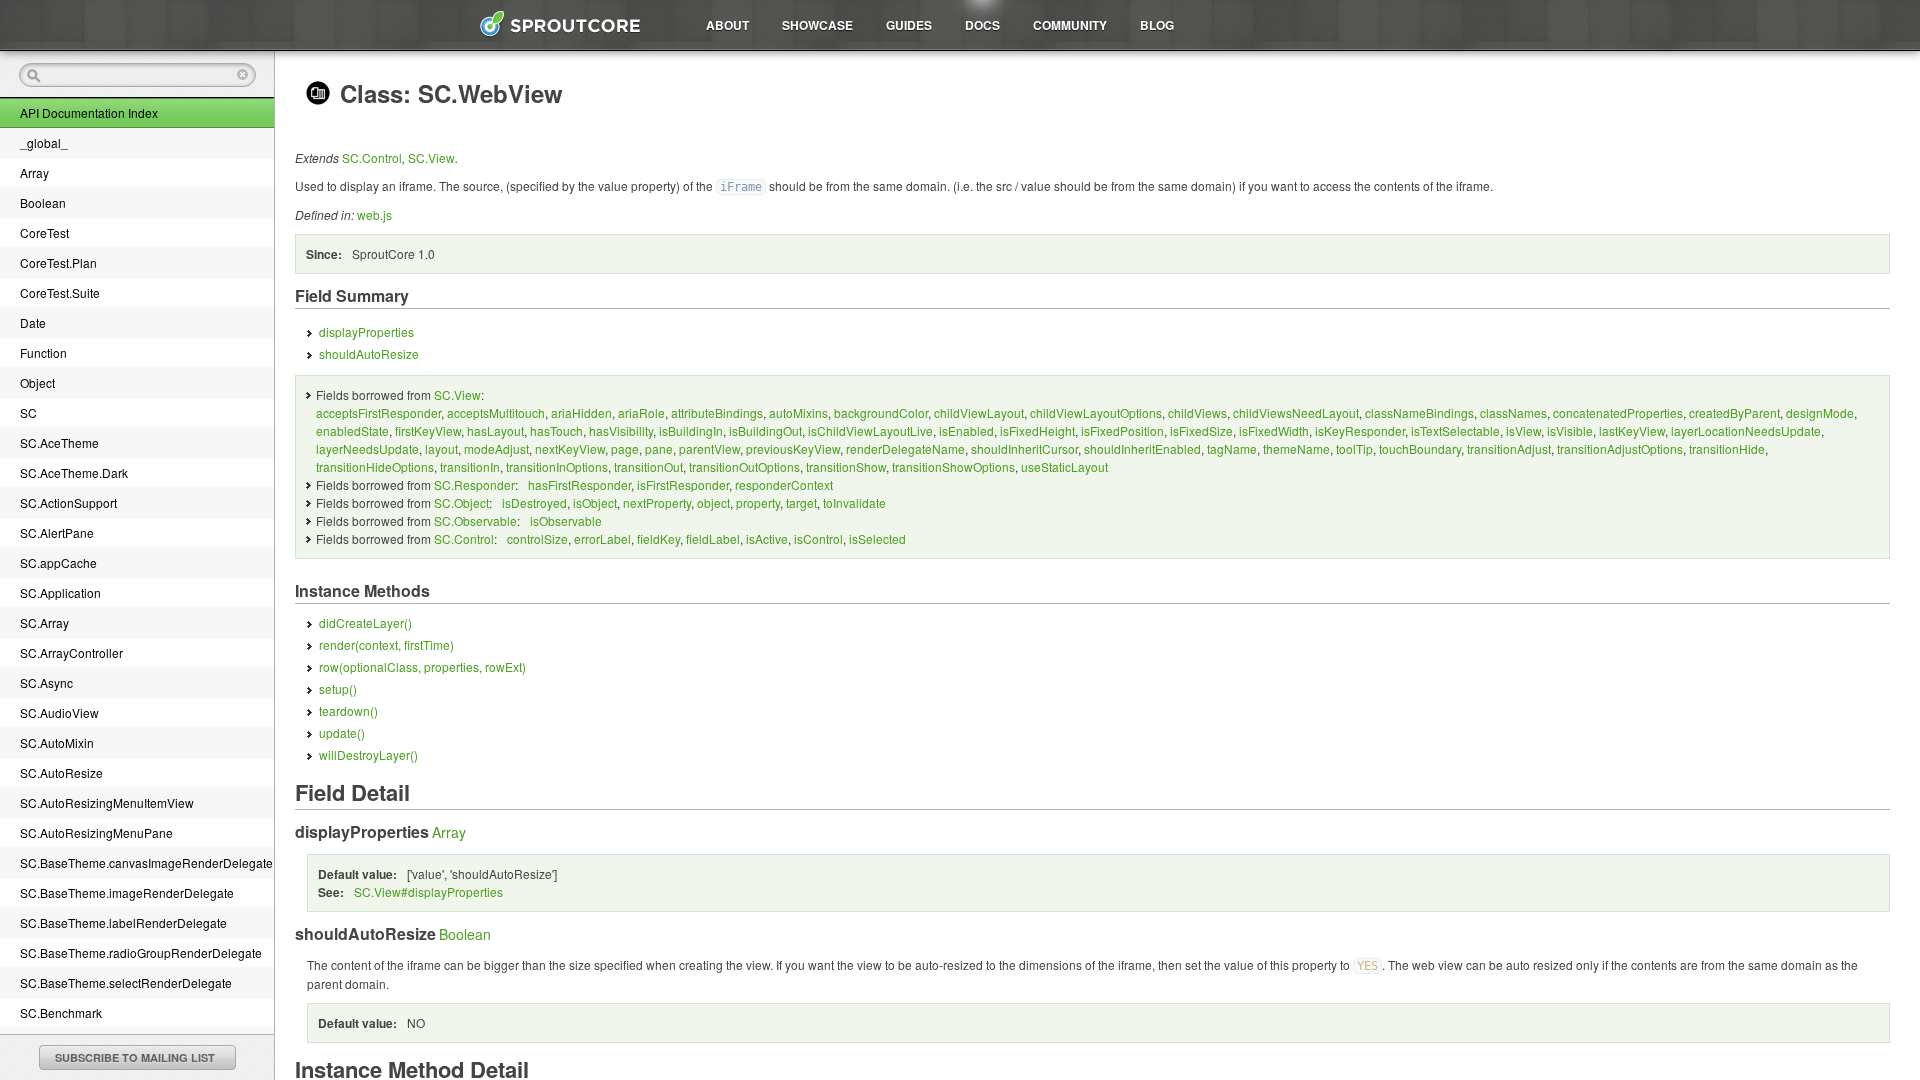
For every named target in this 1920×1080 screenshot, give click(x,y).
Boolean (43, 202)
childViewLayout (979, 412)
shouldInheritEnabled (1142, 448)
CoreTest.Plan (58, 262)
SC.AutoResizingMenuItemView (107, 802)
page (625, 448)
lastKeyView (1632, 430)
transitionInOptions (557, 466)
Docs (982, 25)
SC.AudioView (59, 712)
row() (422, 666)
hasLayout (495, 430)
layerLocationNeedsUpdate (1746, 430)
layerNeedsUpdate (367, 448)
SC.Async (46, 682)
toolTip (1354, 448)
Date (33, 322)
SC (28, 412)
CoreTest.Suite (60, 292)
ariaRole (641, 412)
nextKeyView (570, 448)
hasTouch (556, 430)
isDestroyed (534, 502)
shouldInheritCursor (1024, 448)
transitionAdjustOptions (1620, 448)
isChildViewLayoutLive (870, 430)
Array (34, 172)
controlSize (537, 538)
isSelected (877, 538)
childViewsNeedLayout (1296, 412)
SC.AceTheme (59, 442)
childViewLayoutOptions (1096, 412)
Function (43, 352)
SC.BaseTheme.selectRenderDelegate (126, 982)
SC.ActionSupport (68, 502)
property (758, 502)
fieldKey (658, 538)
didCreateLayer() (365, 622)
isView (1523, 430)
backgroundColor (881, 412)
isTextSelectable (1455, 430)
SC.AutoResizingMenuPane (96, 832)
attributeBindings (717, 412)
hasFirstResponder (579, 484)
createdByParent (1734, 412)
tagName (1232, 448)
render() (386, 644)
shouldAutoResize (369, 353)
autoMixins (798, 412)
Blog (1157, 25)
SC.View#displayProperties (428, 891)
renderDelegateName (905, 448)
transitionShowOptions (953, 466)
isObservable (566, 520)
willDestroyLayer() (368, 754)
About (727, 25)
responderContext (784, 484)
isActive (767, 538)
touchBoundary (1420, 448)
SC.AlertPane (57, 532)
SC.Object (461, 502)
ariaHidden (581, 412)
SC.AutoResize (61, 772)
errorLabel (602, 538)
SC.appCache (58, 562)
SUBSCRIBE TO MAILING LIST (135, 1057)
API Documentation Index (89, 112)
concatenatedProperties (1618, 412)
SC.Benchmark (61, 1012)
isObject (595, 502)
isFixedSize (1201, 430)
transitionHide (1727, 448)
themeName (1296, 448)
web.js (374, 214)
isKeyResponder (1360, 430)
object (713, 502)
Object (37, 382)
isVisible (1570, 430)
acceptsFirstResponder (378, 412)
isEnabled (966, 430)
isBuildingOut (765, 430)
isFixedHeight (1037, 430)
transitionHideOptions (375, 466)
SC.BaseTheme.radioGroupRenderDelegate (141, 952)
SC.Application (60, 592)
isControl (818, 538)
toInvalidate (854, 502)
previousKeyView (793, 448)
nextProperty (657, 502)
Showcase (817, 25)
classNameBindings (1419, 412)
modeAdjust (496, 448)
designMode (1820, 412)
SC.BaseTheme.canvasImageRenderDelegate (146, 862)
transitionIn (470, 466)
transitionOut (648, 466)
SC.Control (372, 157)
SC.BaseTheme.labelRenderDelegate (123, 922)
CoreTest (44, 232)
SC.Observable (475, 520)
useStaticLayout (1064, 466)
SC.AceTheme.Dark (74, 472)
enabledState (352, 430)
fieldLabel (713, 538)
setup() (338, 688)
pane (659, 448)
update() (342, 732)
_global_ (44, 142)
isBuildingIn (691, 430)
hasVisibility (621, 430)
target (801, 502)
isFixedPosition (1122, 430)
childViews (1197, 412)
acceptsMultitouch (496, 412)
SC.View (431, 157)
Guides (909, 25)
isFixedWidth (1274, 430)
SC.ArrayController (71, 652)
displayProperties (366, 331)
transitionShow (846, 466)
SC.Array (44, 622)
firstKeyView (428, 430)
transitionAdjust (1509, 448)
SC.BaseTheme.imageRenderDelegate (127, 892)
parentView (709, 448)
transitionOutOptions (744, 466)
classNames (1513, 412)
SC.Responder (474, 484)
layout (441, 448)
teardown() (348, 710)
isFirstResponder (683, 484)
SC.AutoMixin (57, 742)
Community (1070, 25)
